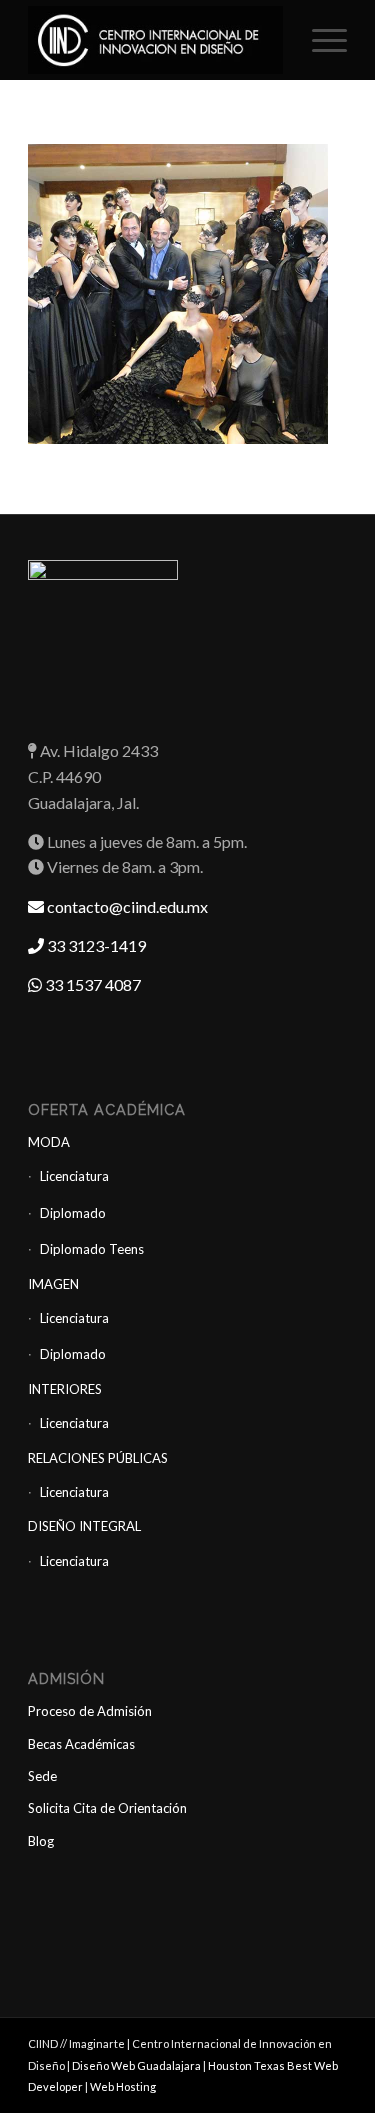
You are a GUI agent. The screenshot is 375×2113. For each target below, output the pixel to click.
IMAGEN (53, 1284)
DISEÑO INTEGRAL (84, 1526)
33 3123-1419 (95, 945)
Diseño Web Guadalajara (136, 2065)
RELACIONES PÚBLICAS (98, 1458)
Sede (42, 1776)
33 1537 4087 (91, 984)
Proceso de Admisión (90, 1711)
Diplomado (73, 1213)
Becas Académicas (81, 1744)
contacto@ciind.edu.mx (126, 906)
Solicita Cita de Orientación (107, 1808)
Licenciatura (74, 1176)
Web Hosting (123, 2086)
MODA (49, 1142)
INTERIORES (65, 1389)
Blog (41, 1841)
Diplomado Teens (92, 1249)
